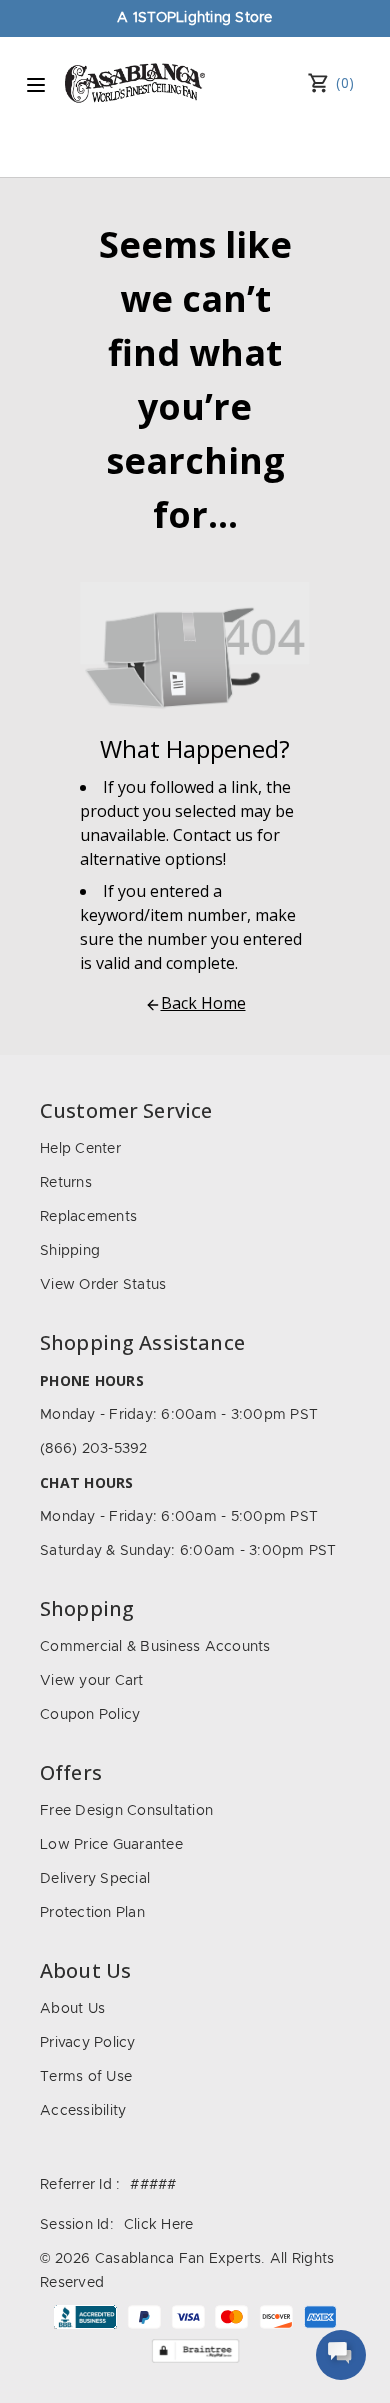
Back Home (203, 1003)
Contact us (213, 835)
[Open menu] (36, 85)
